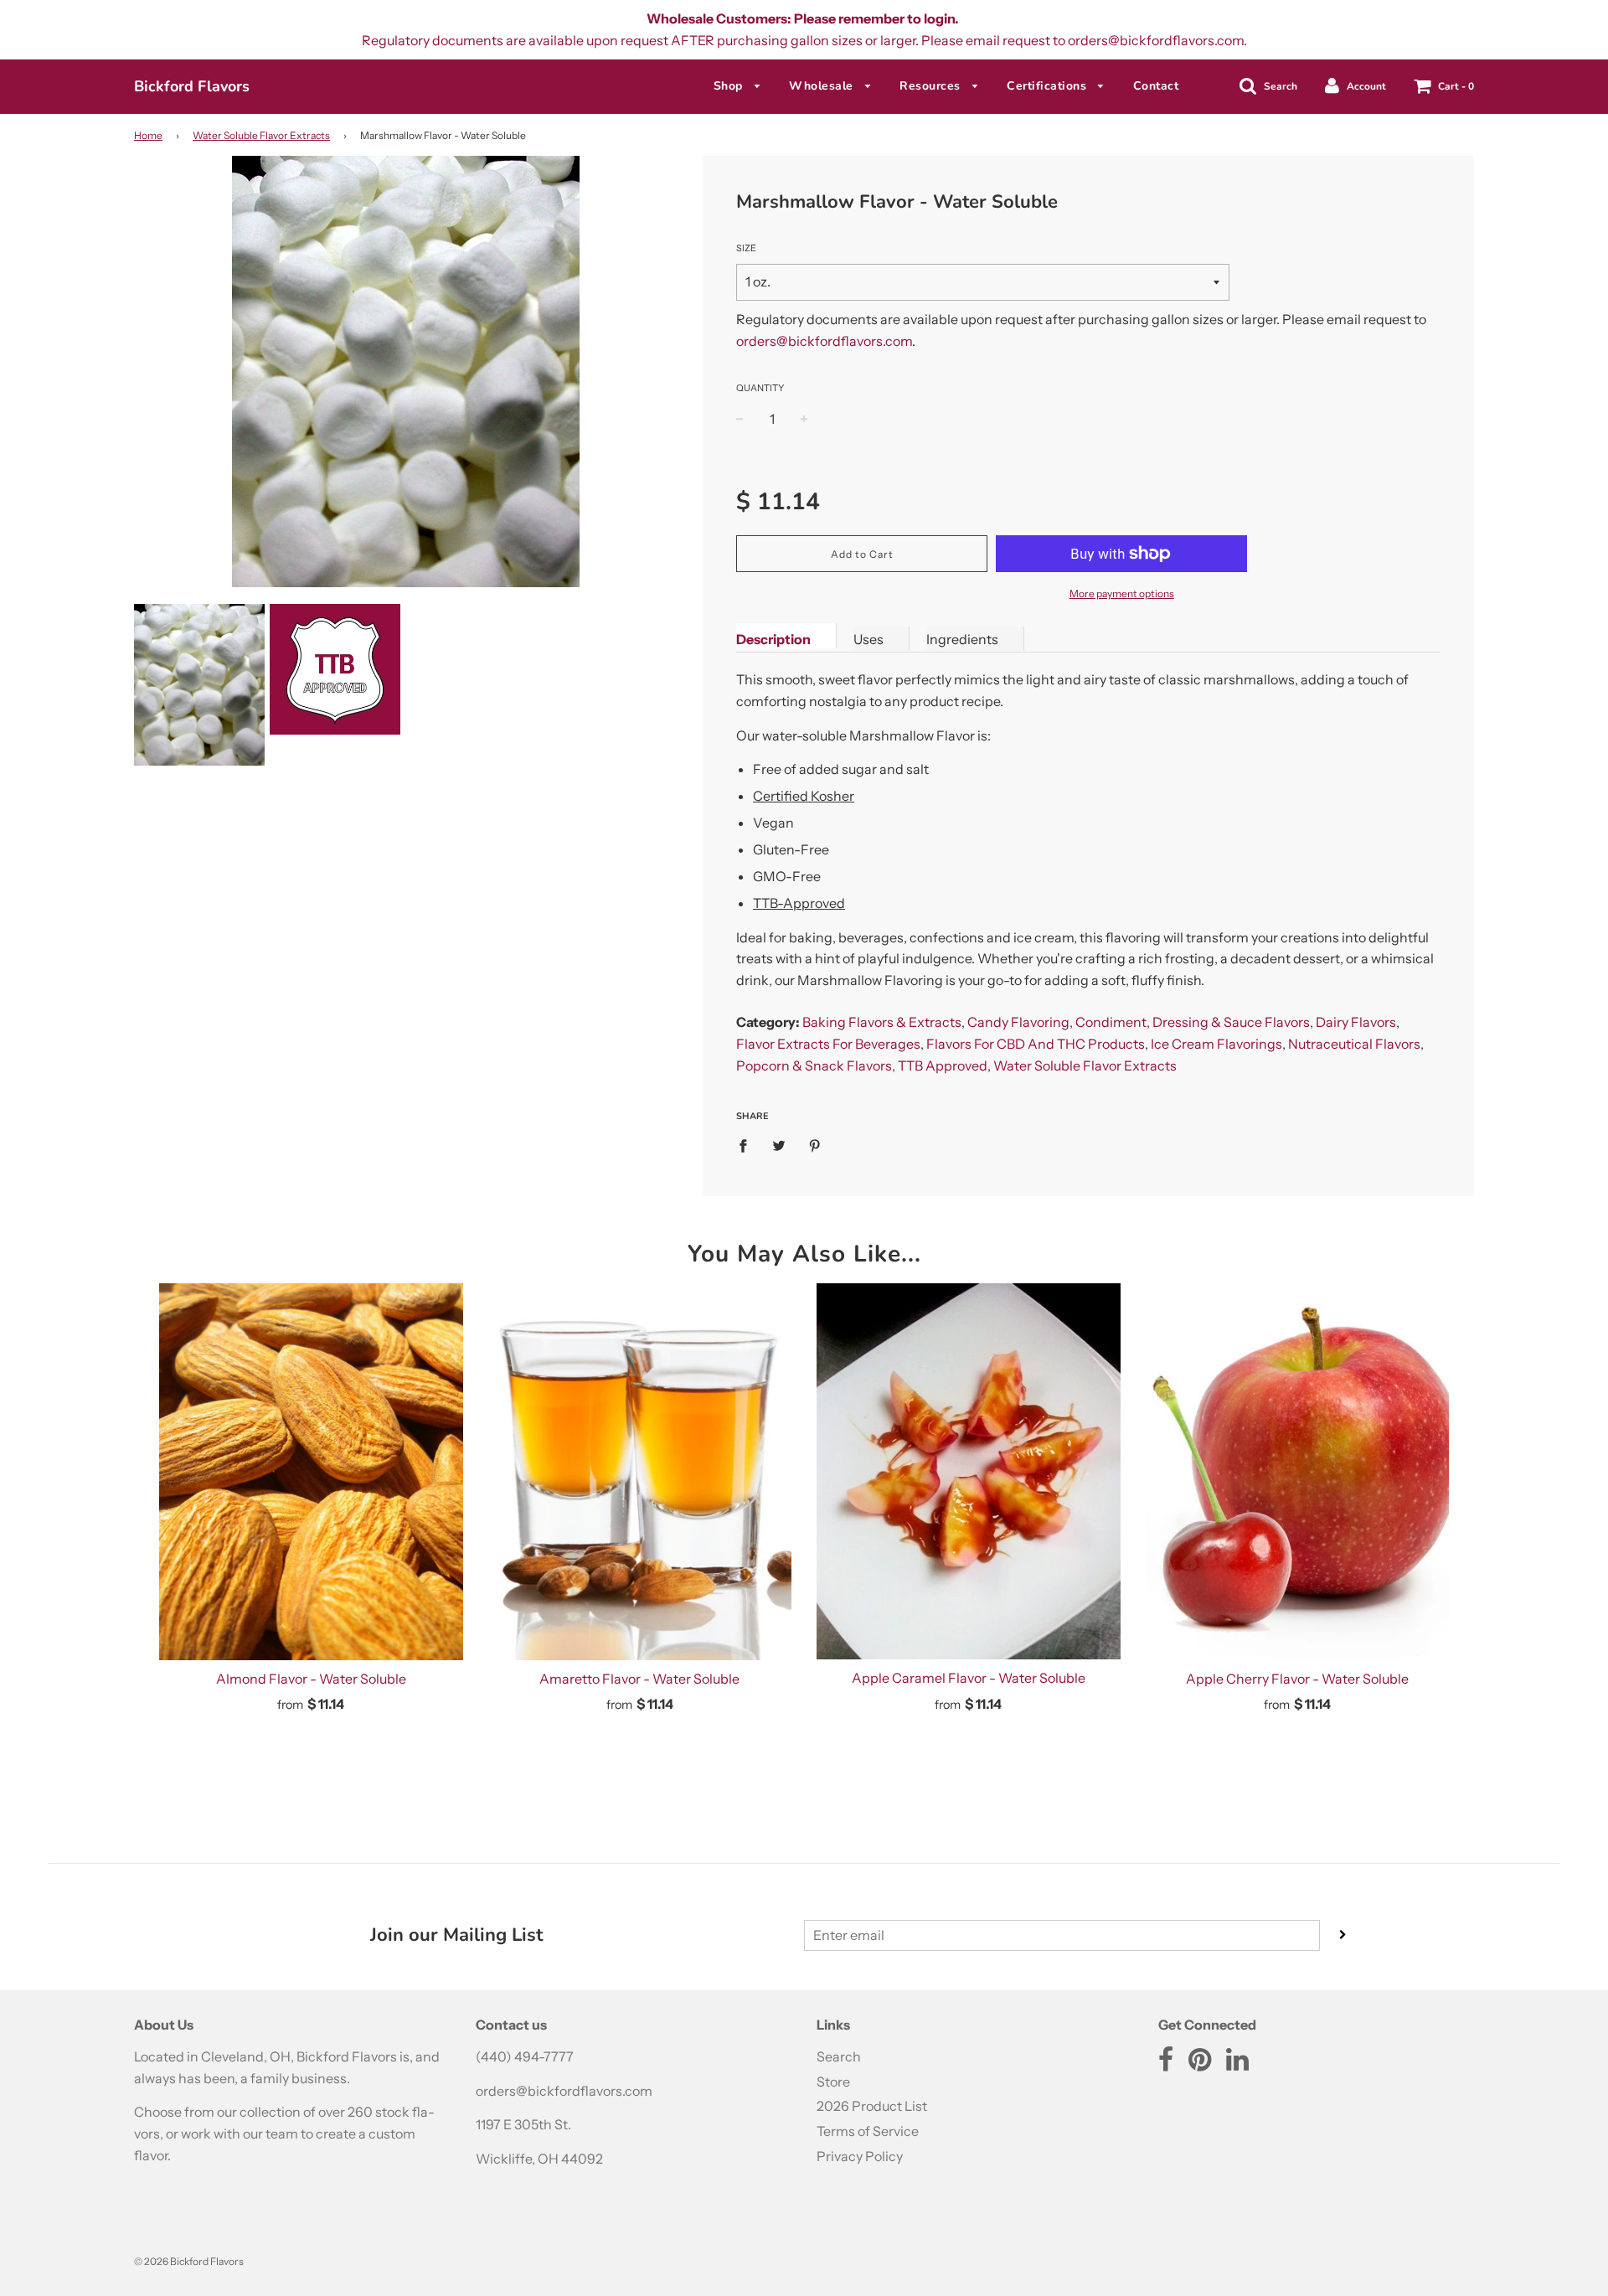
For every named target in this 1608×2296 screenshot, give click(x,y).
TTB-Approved (799, 903)
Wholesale (823, 86)
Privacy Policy (860, 2156)
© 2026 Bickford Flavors (189, 2261)
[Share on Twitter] (779, 1145)
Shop (730, 86)
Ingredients (962, 639)
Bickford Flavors (192, 86)
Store (833, 2082)
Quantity (760, 388)
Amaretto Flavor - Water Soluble (639, 1679)
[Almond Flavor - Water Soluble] (311, 1472)
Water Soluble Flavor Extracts (261, 135)
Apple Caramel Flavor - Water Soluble (969, 1678)
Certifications (1049, 86)
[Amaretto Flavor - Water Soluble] (640, 1472)
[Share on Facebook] (748, 1145)
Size (746, 248)
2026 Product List (872, 2106)
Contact (1156, 86)
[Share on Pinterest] (815, 1145)
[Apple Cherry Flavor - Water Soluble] (1298, 1472)
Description (773, 639)
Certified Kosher (804, 796)
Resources (932, 86)
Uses (868, 639)
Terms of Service (868, 2131)
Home (148, 135)
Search (839, 2056)
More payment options (1122, 593)
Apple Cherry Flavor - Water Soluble (1297, 1679)
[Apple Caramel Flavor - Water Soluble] (969, 1472)
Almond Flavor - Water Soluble (311, 1679)
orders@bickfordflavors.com (824, 341)
